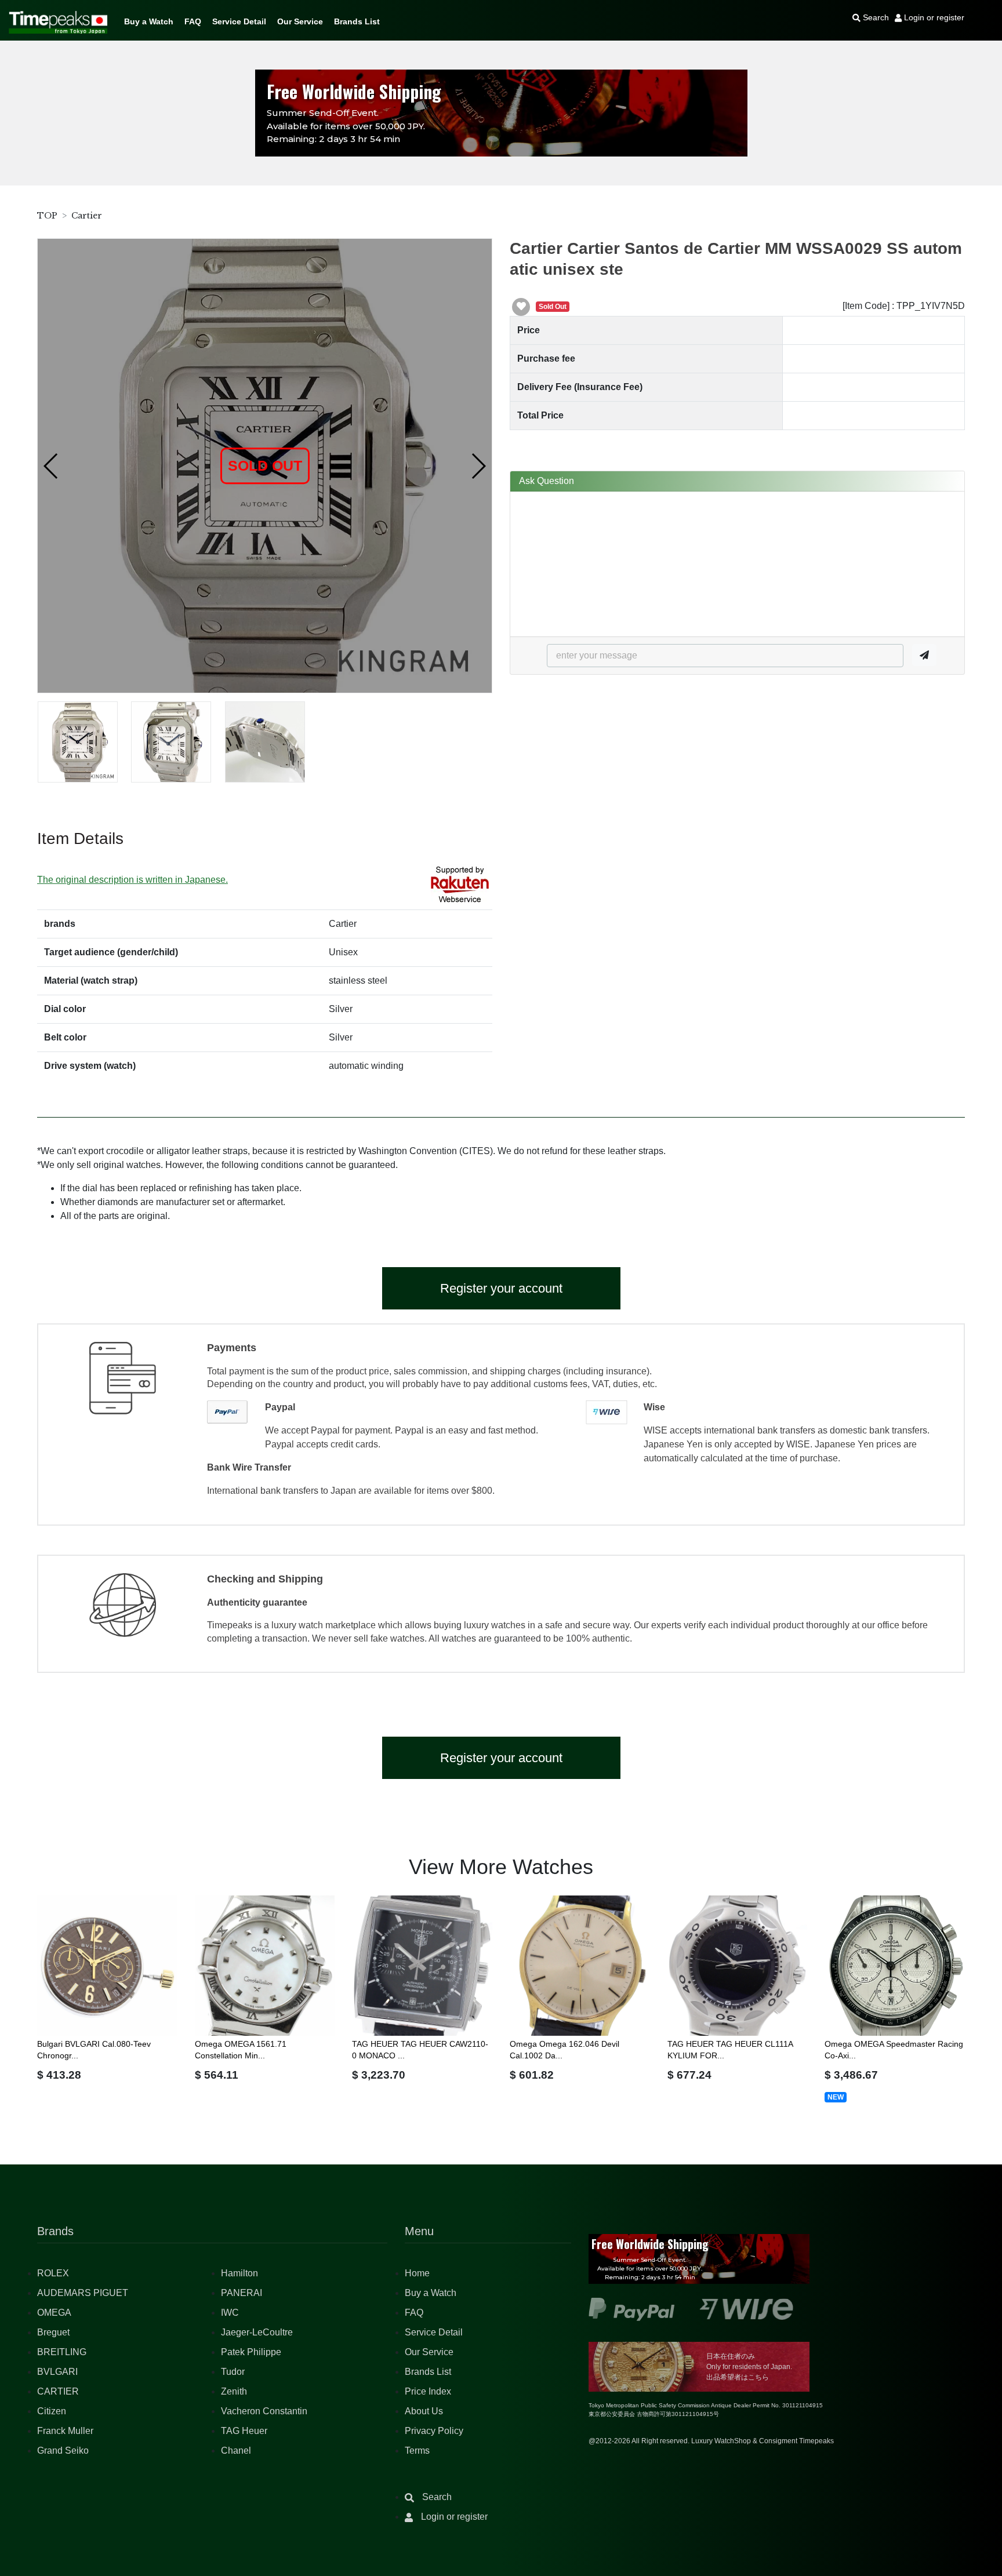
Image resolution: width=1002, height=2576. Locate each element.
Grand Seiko (63, 2451)
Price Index (428, 2391)
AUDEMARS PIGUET (83, 2293)
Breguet (53, 2332)
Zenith (234, 2391)
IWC (230, 2313)
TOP (47, 216)
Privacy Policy (434, 2431)
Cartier (87, 216)
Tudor (233, 2372)
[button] (51, 466)
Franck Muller (65, 2431)
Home (417, 2273)
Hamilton (239, 2273)
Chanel (236, 2451)
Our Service (300, 21)
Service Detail (239, 21)
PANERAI (242, 2293)
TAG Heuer (244, 2431)
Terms (417, 2451)
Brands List (357, 21)
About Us (424, 2411)
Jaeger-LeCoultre (257, 2332)
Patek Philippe (251, 2352)
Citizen (52, 2411)
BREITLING (62, 2352)
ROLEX (53, 2273)
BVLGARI (57, 2372)
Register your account (501, 1288)
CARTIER (58, 2391)
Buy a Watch (149, 21)
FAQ (193, 21)
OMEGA (54, 2313)
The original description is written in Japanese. (132, 880)
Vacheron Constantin (264, 2411)
